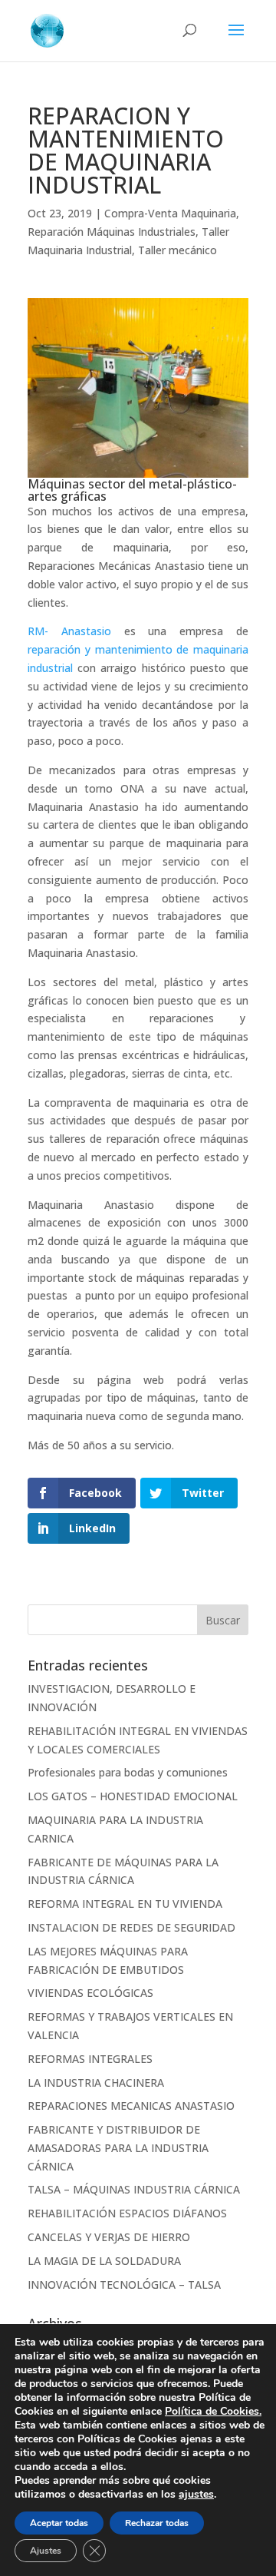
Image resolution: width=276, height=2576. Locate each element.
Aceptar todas (59, 2523)
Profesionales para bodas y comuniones (128, 1772)
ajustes (196, 2495)
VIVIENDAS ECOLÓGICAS (90, 1993)
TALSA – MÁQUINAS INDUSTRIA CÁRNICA (134, 2189)
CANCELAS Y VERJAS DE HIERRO (109, 2237)
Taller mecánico (177, 250)
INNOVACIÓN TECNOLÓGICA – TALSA (124, 2285)
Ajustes (46, 2551)
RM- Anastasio (69, 631)
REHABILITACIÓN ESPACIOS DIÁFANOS (127, 2213)
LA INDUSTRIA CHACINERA (96, 2083)
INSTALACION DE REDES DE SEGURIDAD (131, 1927)
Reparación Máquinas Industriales (112, 232)
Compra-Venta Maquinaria (170, 213)
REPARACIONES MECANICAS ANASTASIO (131, 2106)
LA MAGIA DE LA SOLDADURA (104, 2261)
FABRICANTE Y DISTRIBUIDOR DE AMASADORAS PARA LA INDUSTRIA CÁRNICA (118, 2148)
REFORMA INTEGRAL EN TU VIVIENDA (125, 1904)
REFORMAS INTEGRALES (90, 2059)
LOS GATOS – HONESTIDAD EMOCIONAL (133, 1796)
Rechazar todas (157, 2523)
